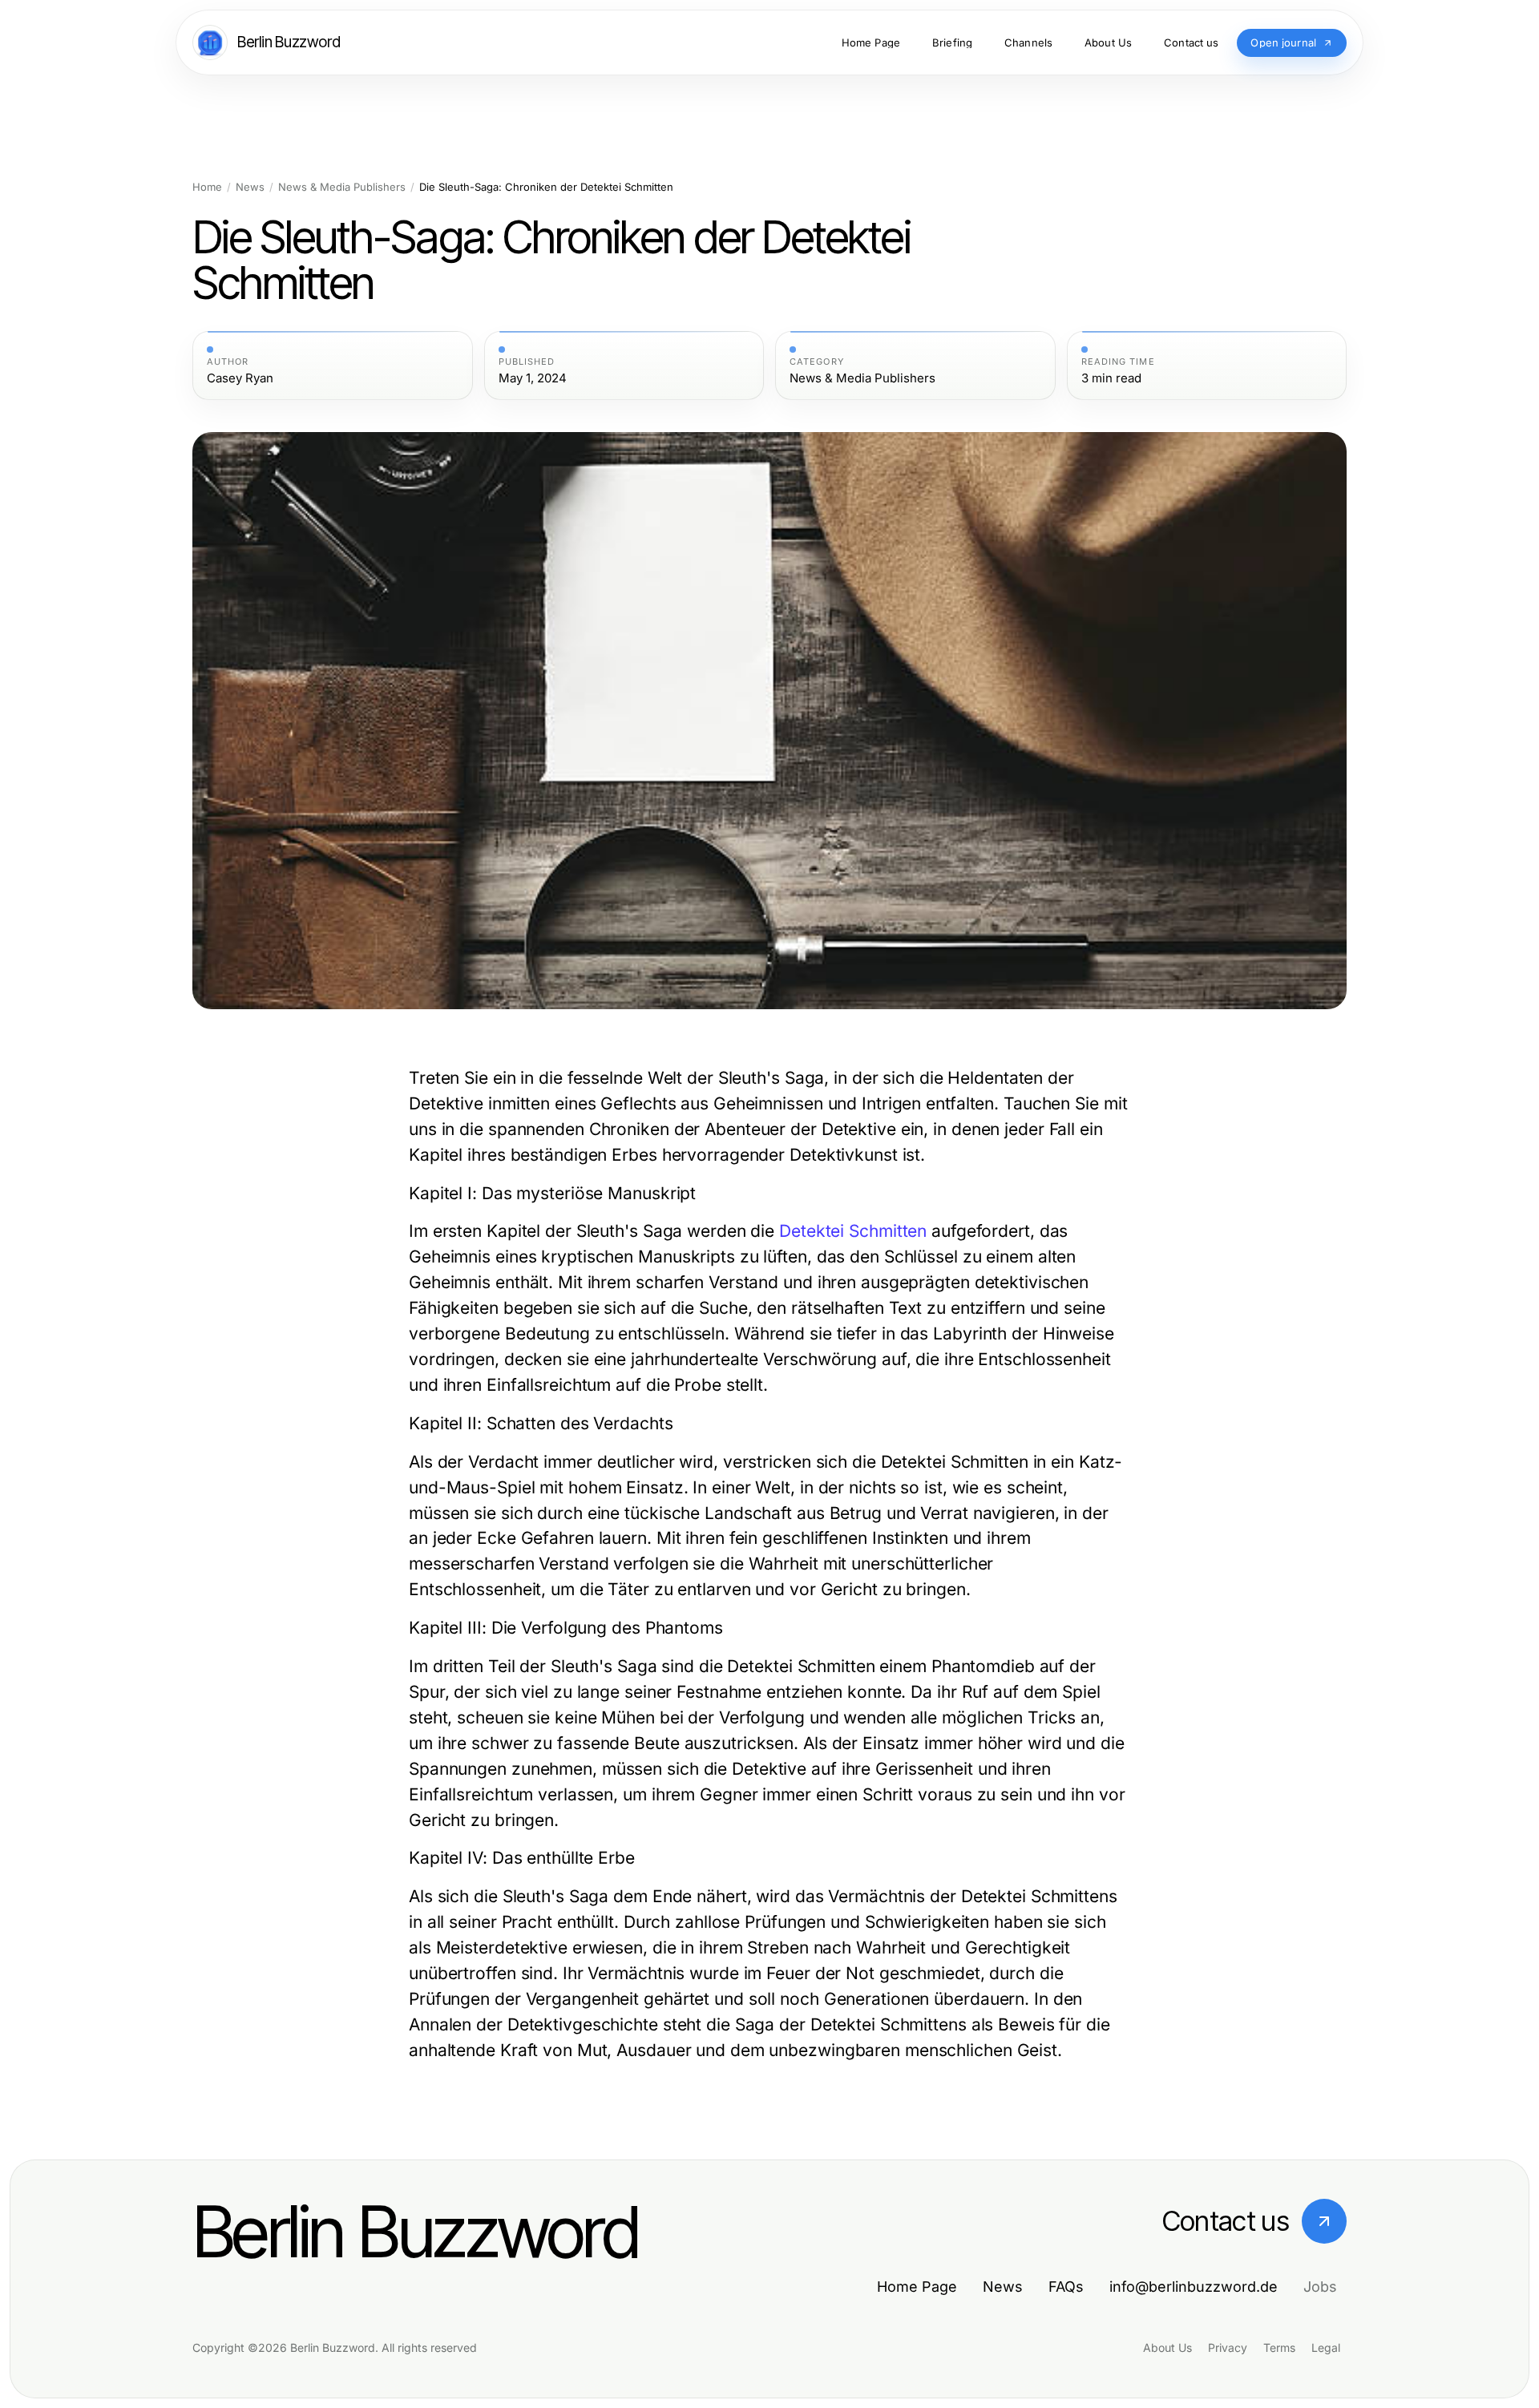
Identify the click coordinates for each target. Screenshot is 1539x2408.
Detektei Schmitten (853, 1231)
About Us (1167, 2347)
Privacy (1228, 2347)
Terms (1279, 2347)
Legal (1326, 2347)
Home (207, 187)
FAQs (1066, 2287)
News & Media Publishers (342, 187)
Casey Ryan (240, 378)
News (250, 187)
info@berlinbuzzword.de (1194, 2287)
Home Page (917, 2287)
